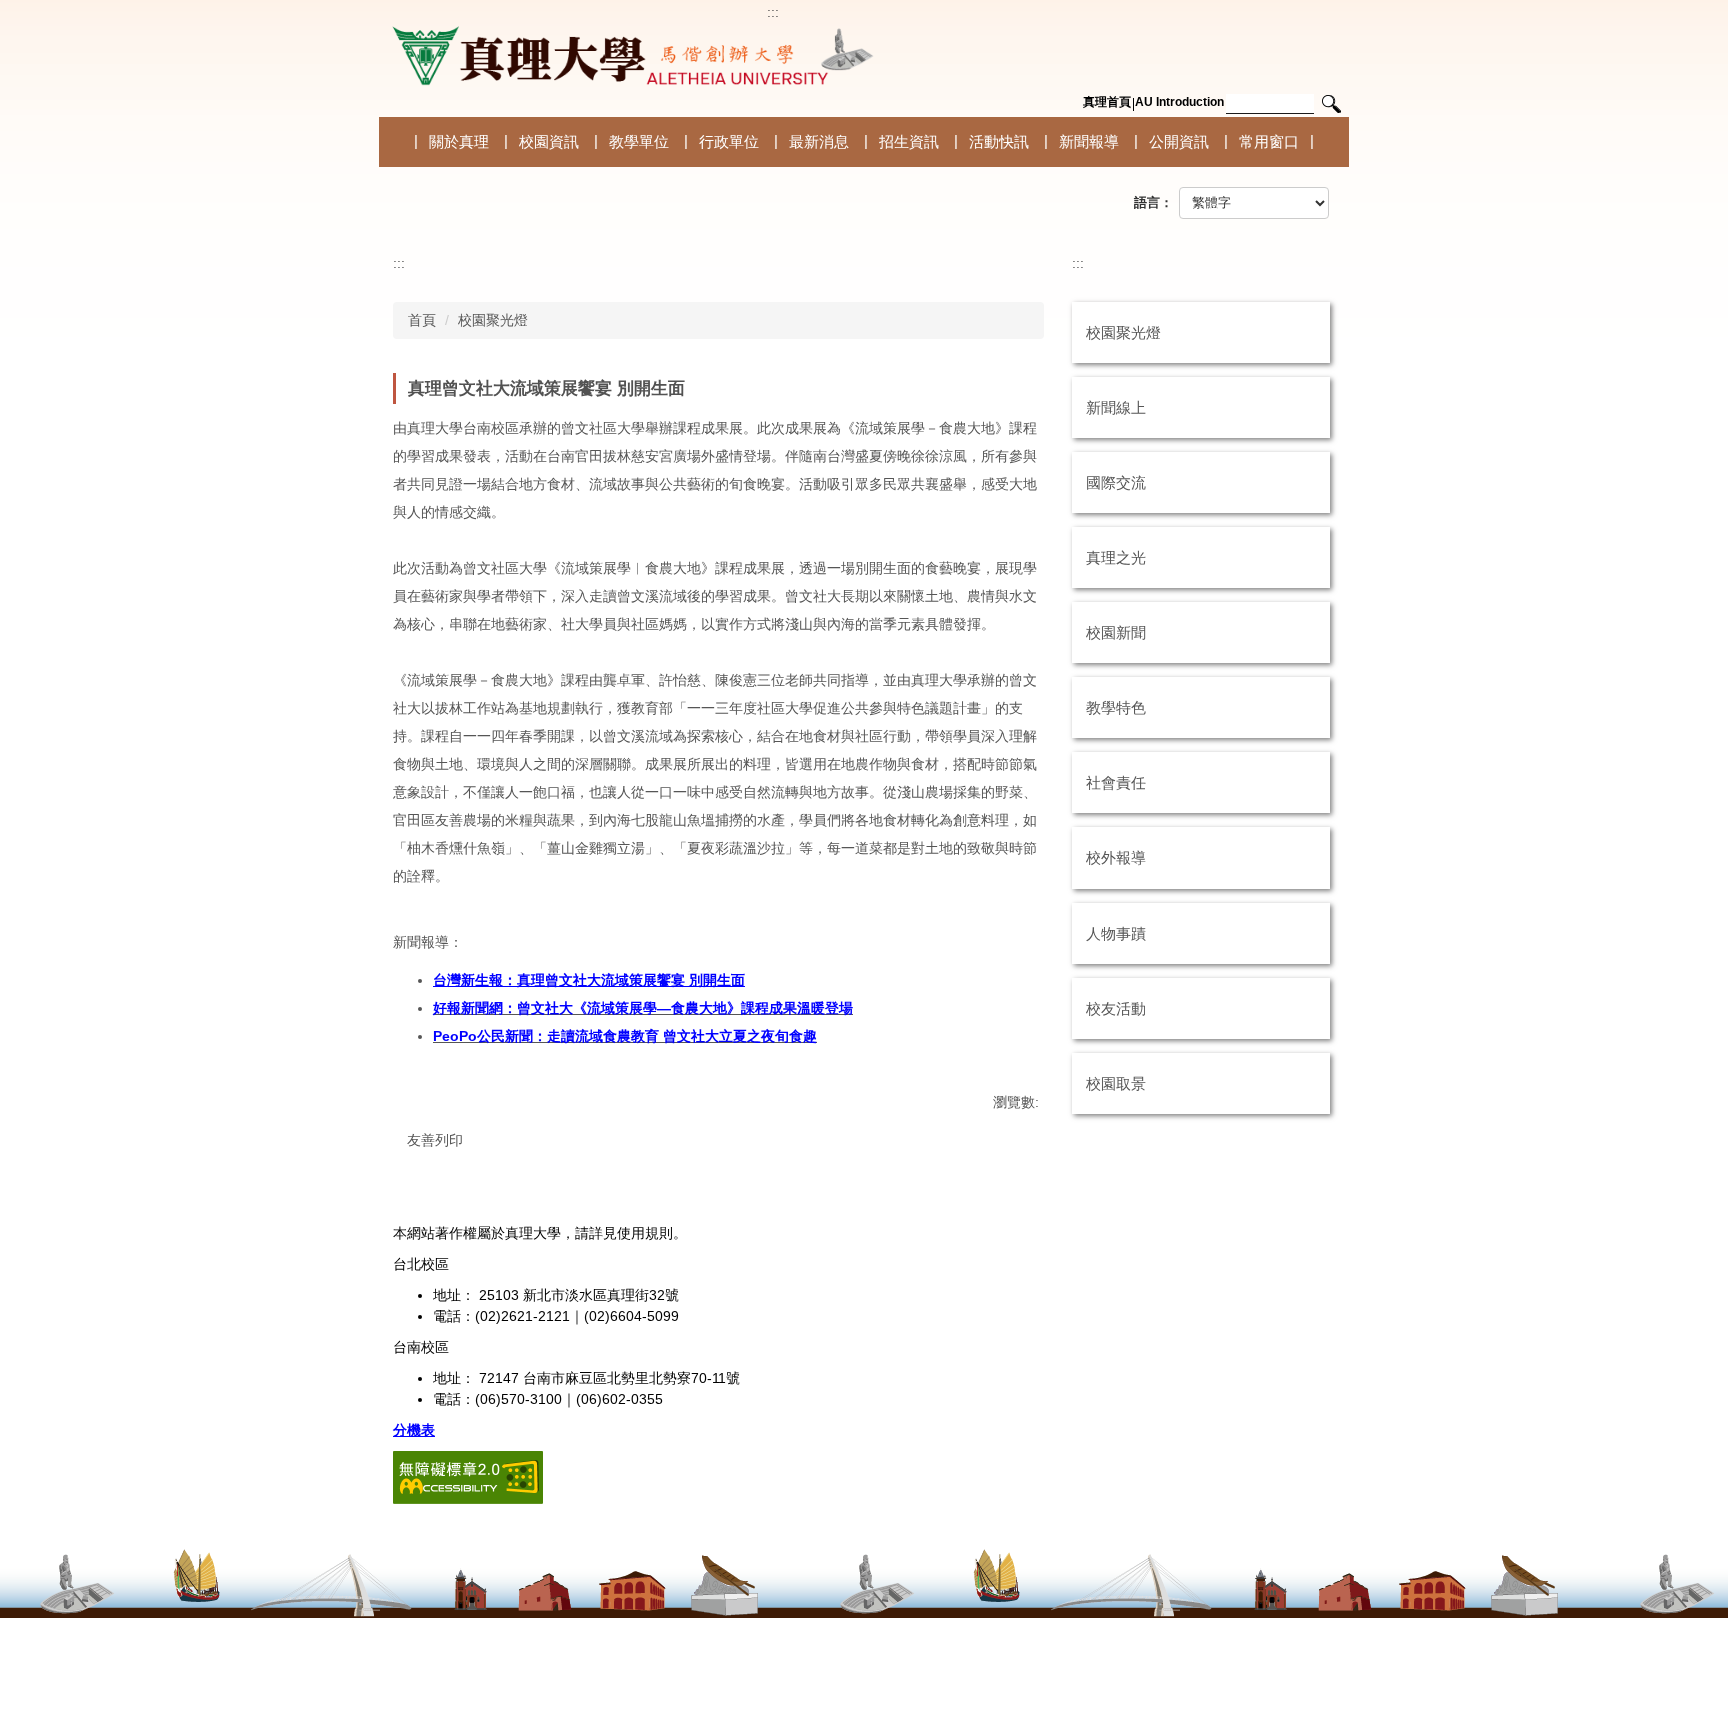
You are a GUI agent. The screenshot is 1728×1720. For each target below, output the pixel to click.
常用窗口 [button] (1269, 141)
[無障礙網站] (468, 1477)
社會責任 (1116, 782)
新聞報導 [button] (1089, 141)
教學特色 (1116, 707)
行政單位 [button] (729, 141)
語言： (1153, 202)
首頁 (422, 320)
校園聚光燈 (493, 320)
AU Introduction (1179, 102)
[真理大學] (629, 56)
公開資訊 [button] (1179, 141)
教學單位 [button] (639, 141)
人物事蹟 (1116, 933)
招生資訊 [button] (909, 141)
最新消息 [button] (819, 141)
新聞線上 (1116, 407)
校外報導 (1116, 857)
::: (773, 12)
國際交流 (1116, 482)
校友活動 (1116, 1008)
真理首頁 (1107, 102)
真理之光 (1116, 557)
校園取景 (1116, 1083)
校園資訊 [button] (549, 141)
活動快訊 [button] (999, 141)
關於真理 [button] (459, 141)
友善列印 (435, 1140)
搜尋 (1331, 104)
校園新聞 (1116, 632)
